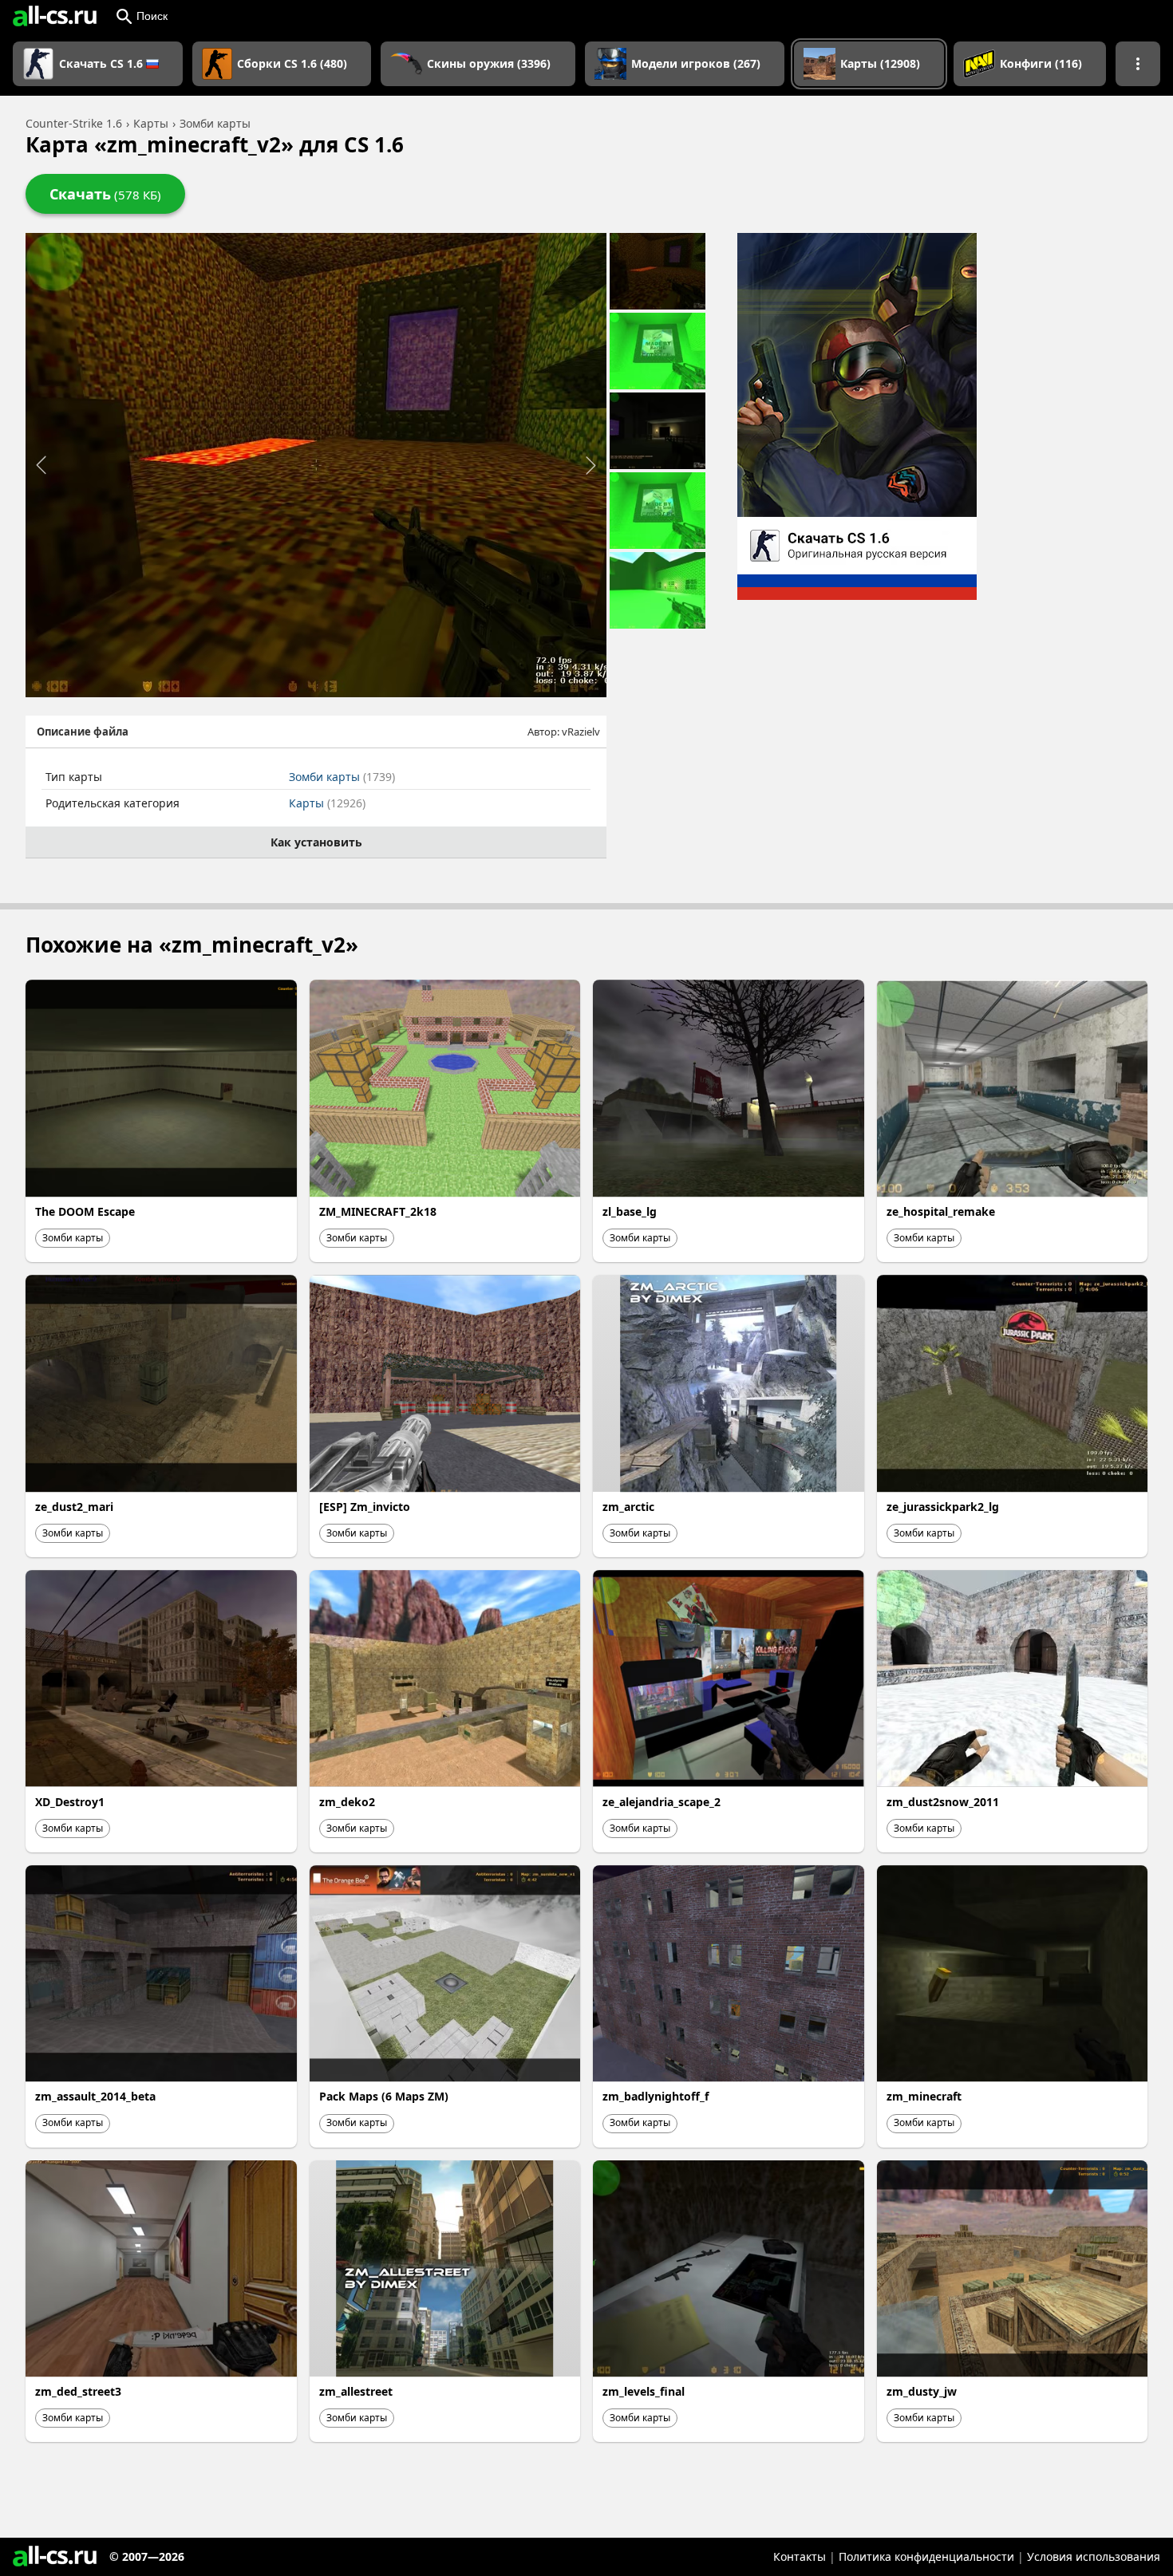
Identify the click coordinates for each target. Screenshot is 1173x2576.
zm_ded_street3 (78, 2391)
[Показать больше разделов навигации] (1138, 64)
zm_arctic (628, 1507)
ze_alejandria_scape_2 (662, 1802)
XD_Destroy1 (70, 1802)
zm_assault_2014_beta (95, 2096)
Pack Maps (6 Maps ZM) (384, 2096)
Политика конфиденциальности (926, 2556)
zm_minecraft (924, 2096)
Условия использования (1094, 2556)
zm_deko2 (347, 1802)
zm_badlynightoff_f (656, 2096)
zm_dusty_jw (922, 2391)
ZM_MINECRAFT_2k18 (378, 1211)
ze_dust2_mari (74, 1507)
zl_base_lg (630, 1211)
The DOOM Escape (85, 1211)
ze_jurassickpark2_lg (943, 1507)
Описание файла (83, 732)
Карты (327, 803)
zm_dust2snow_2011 (943, 1802)
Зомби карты (342, 777)
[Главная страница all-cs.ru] (55, 16)
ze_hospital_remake (941, 1211)
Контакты (800, 2556)
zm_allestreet (356, 2391)
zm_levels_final (644, 2391)
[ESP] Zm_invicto (365, 1507)
